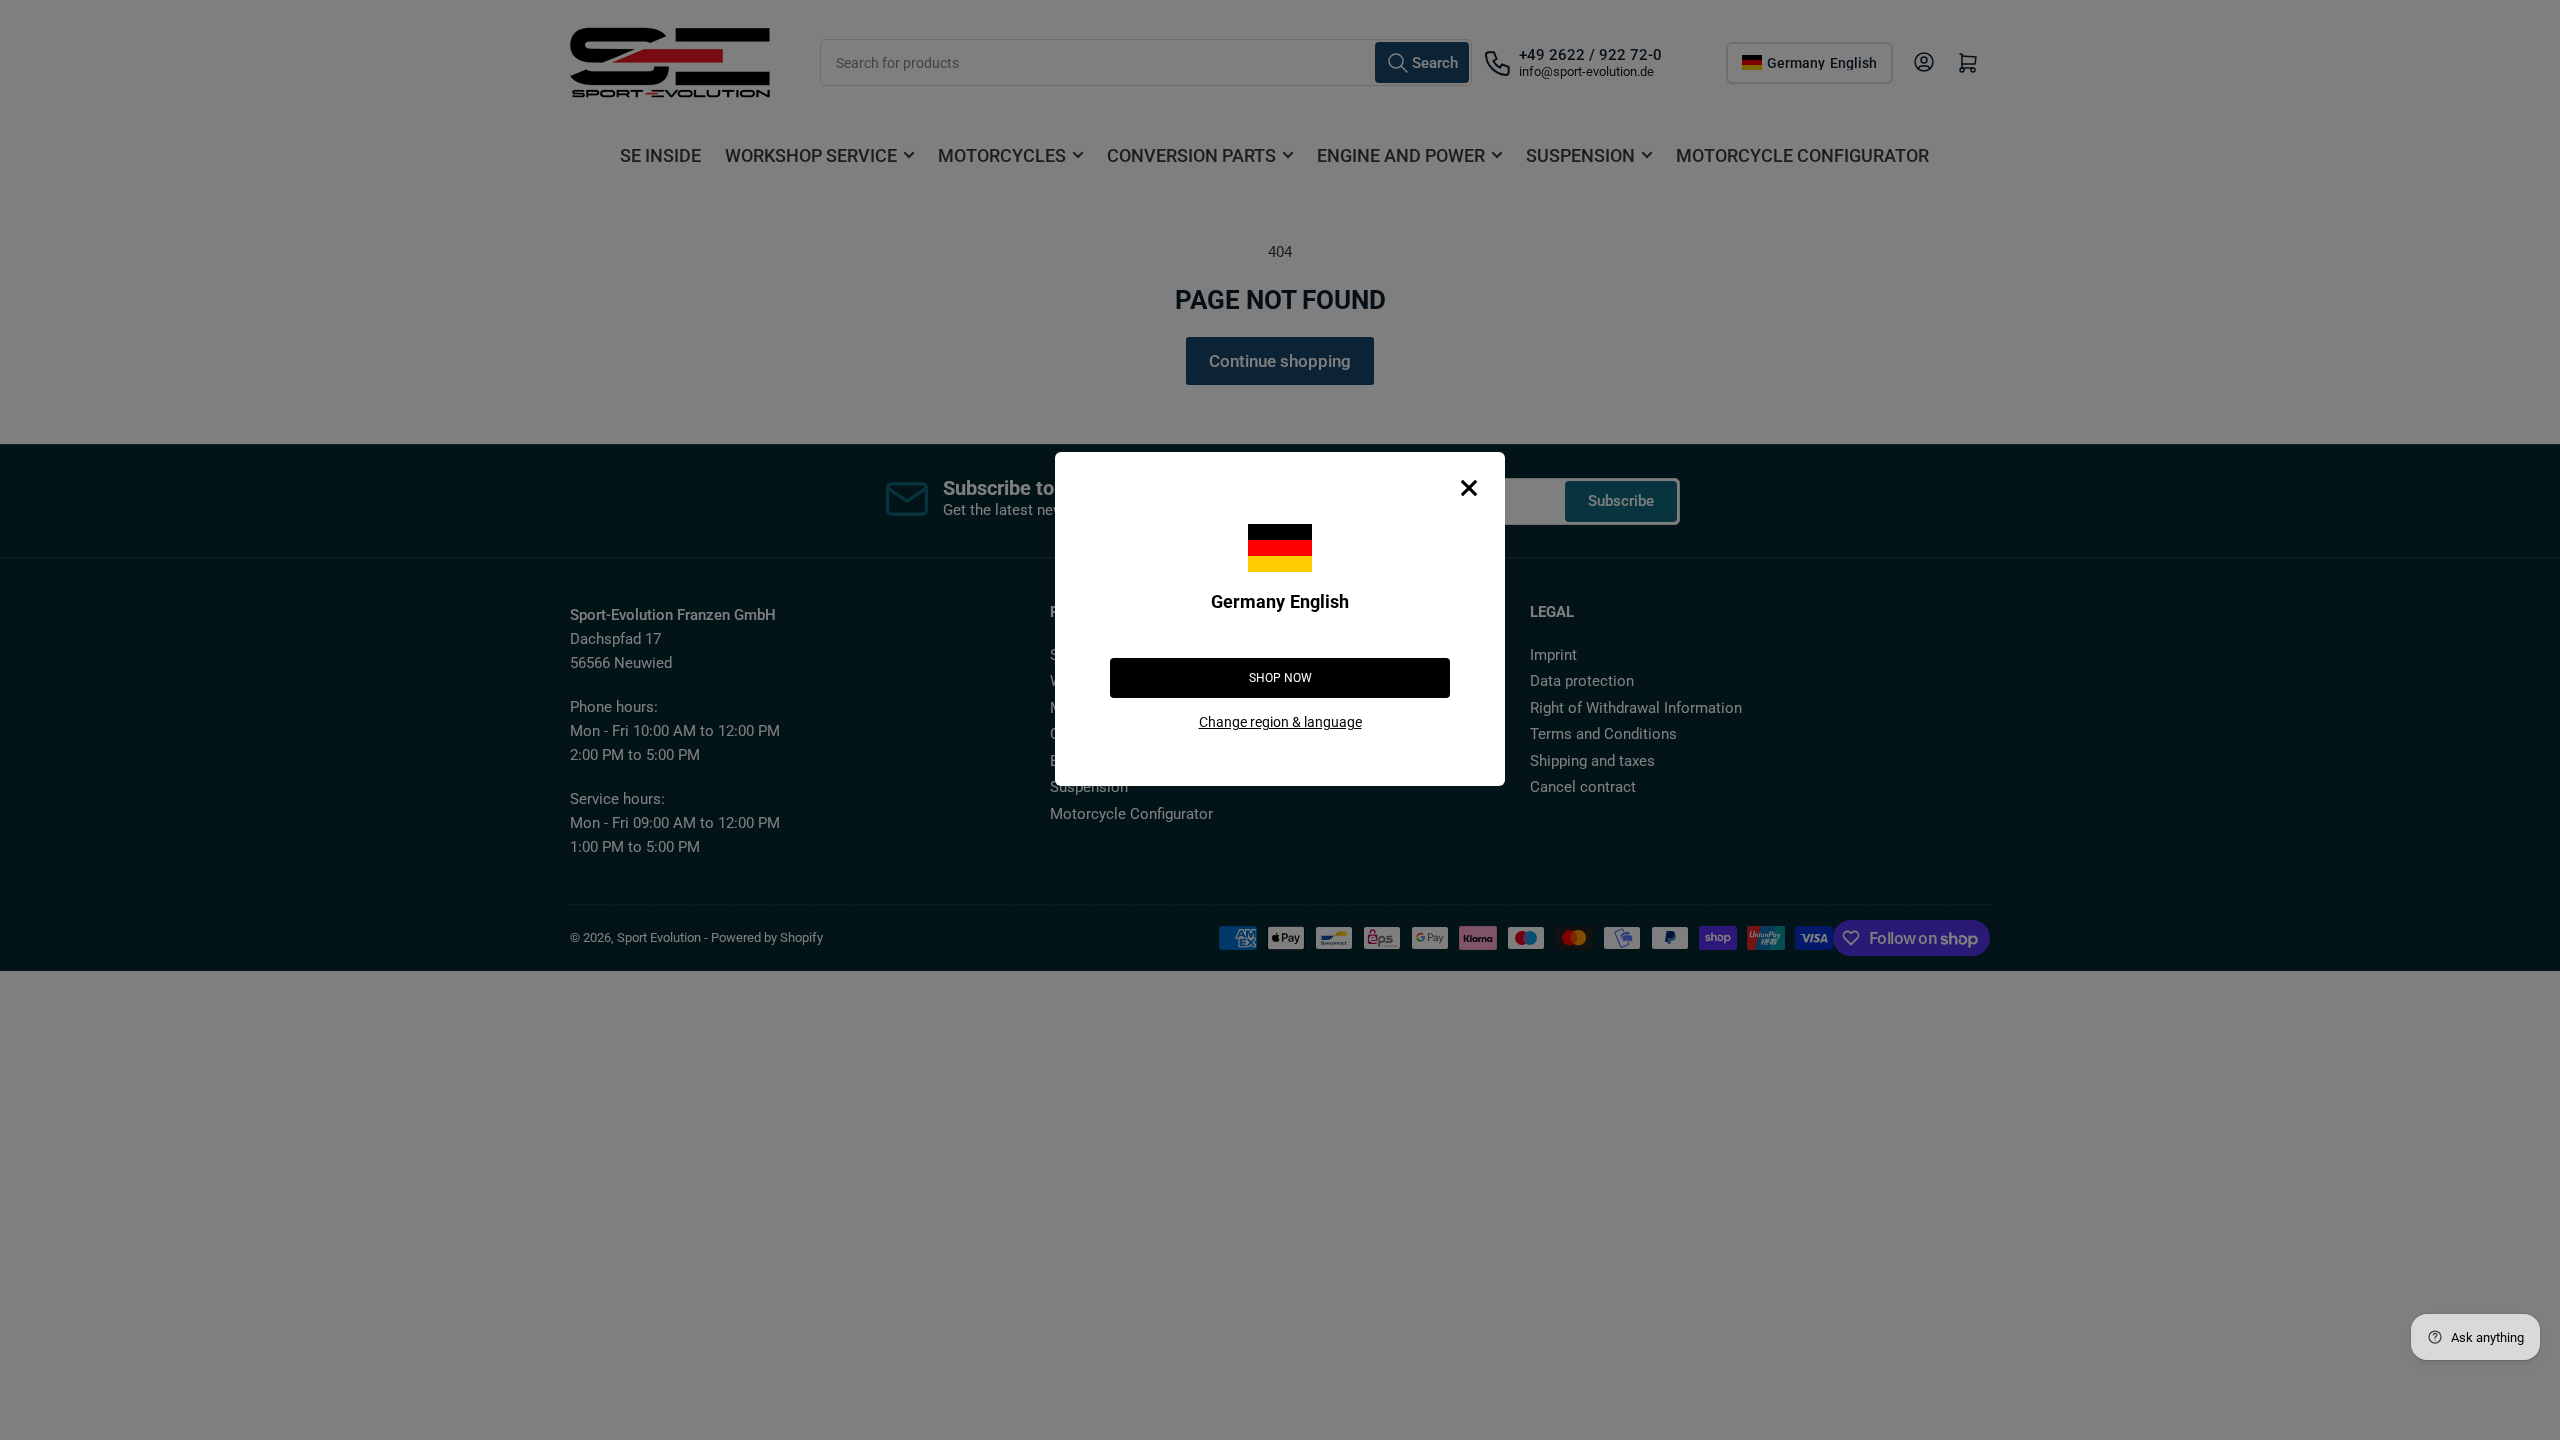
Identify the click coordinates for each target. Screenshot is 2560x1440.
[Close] (1469, 488)
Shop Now (1280, 678)
